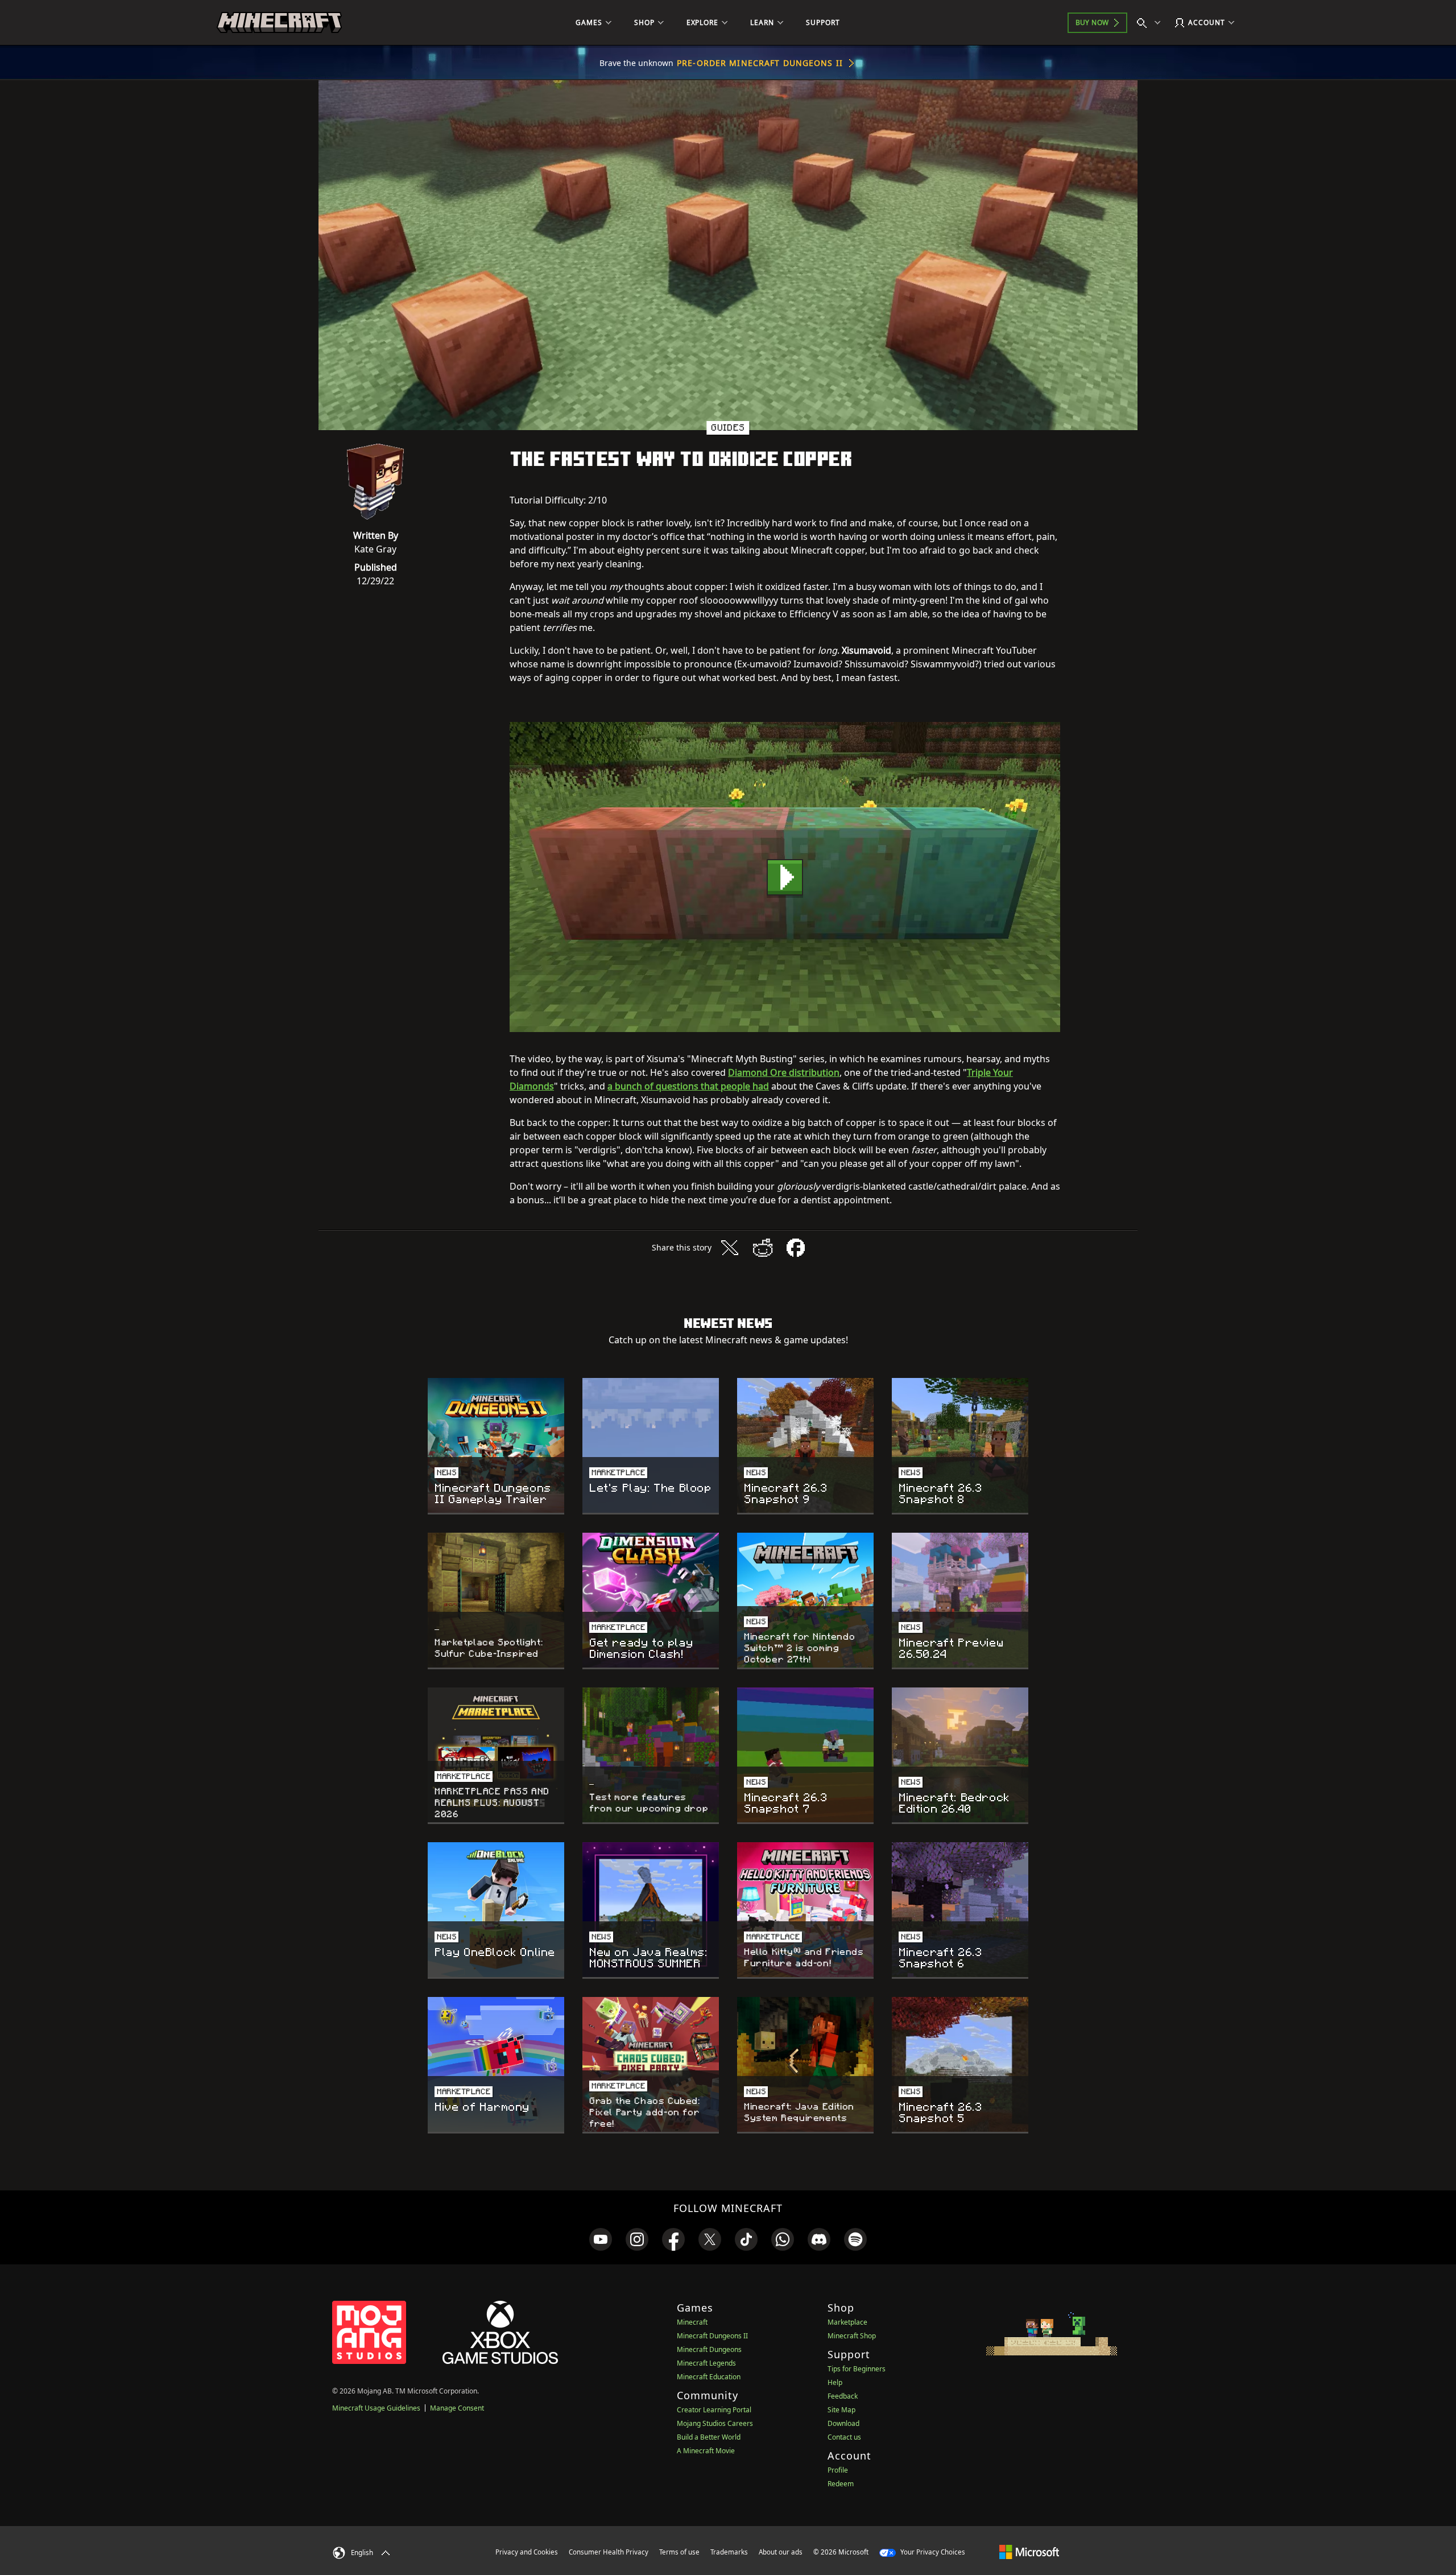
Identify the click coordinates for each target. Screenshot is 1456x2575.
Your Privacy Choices (932, 2552)
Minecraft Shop (852, 2336)
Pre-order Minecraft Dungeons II (760, 63)
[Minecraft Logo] (279, 23)
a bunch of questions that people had (688, 1086)
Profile (838, 2470)
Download (843, 2423)
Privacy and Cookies (527, 2552)
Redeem (841, 2484)
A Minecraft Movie (706, 2451)
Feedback (843, 2396)
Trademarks (729, 2552)
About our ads (781, 2552)
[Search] (1151, 23)
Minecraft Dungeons (709, 2349)
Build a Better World (709, 2437)
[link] (601, 2239)
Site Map (841, 2410)
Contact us (844, 2437)
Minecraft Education (709, 2377)
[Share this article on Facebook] (796, 1248)
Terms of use (679, 2552)
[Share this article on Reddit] (763, 1248)
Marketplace (847, 2322)
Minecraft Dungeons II (712, 2336)
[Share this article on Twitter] (730, 1248)
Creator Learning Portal (714, 2410)
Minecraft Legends (706, 2363)
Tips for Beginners (857, 2369)
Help (835, 2382)
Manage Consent (457, 2408)
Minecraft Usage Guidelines (376, 2408)
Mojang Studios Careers (715, 2423)
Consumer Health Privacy (609, 2552)
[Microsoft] (1029, 2552)
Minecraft (692, 2322)
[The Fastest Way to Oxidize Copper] (785, 877)
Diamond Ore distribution (784, 1072)
